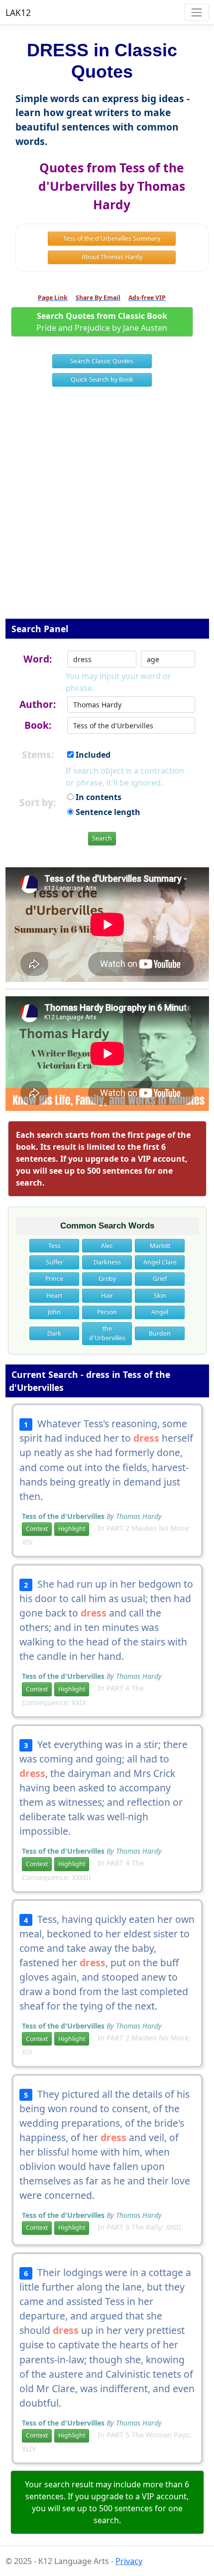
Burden (160, 1333)
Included (92, 755)
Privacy (129, 2561)
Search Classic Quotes (102, 361)
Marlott (160, 1246)
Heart (54, 1295)
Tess (54, 1246)
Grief (160, 1279)
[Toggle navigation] (196, 12)
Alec (107, 1246)
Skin (160, 1295)
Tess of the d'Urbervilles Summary (112, 238)
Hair (107, 1295)
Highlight (72, 1529)
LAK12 (18, 12)
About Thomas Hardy (112, 257)
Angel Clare (160, 1262)
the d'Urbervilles (107, 1333)
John (54, 1312)
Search (102, 838)
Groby (107, 1279)
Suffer (54, 1262)
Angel (160, 1312)
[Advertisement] (107, 509)
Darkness (107, 1262)
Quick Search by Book (102, 379)
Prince (54, 1279)
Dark (54, 1333)
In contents (98, 797)
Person (107, 1312)
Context (37, 1529)
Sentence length (107, 812)
